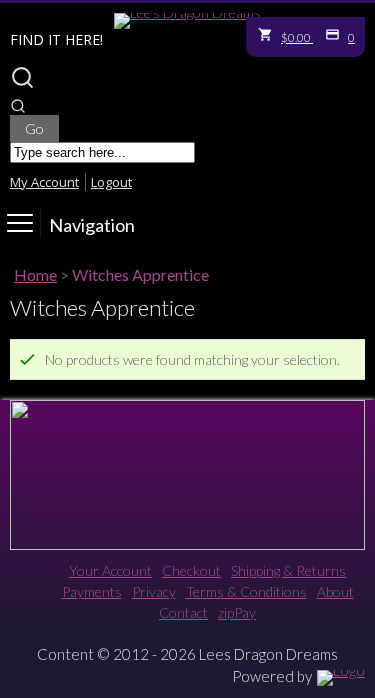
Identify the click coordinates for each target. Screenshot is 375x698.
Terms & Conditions (246, 591)
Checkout (191, 570)
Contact (183, 612)
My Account (44, 182)
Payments (92, 591)
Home (35, 274)
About (335, 591)
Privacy (154, 591)
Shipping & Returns (288, 570)
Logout (111, 182)
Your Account (110, 570)
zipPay (237, 612)
